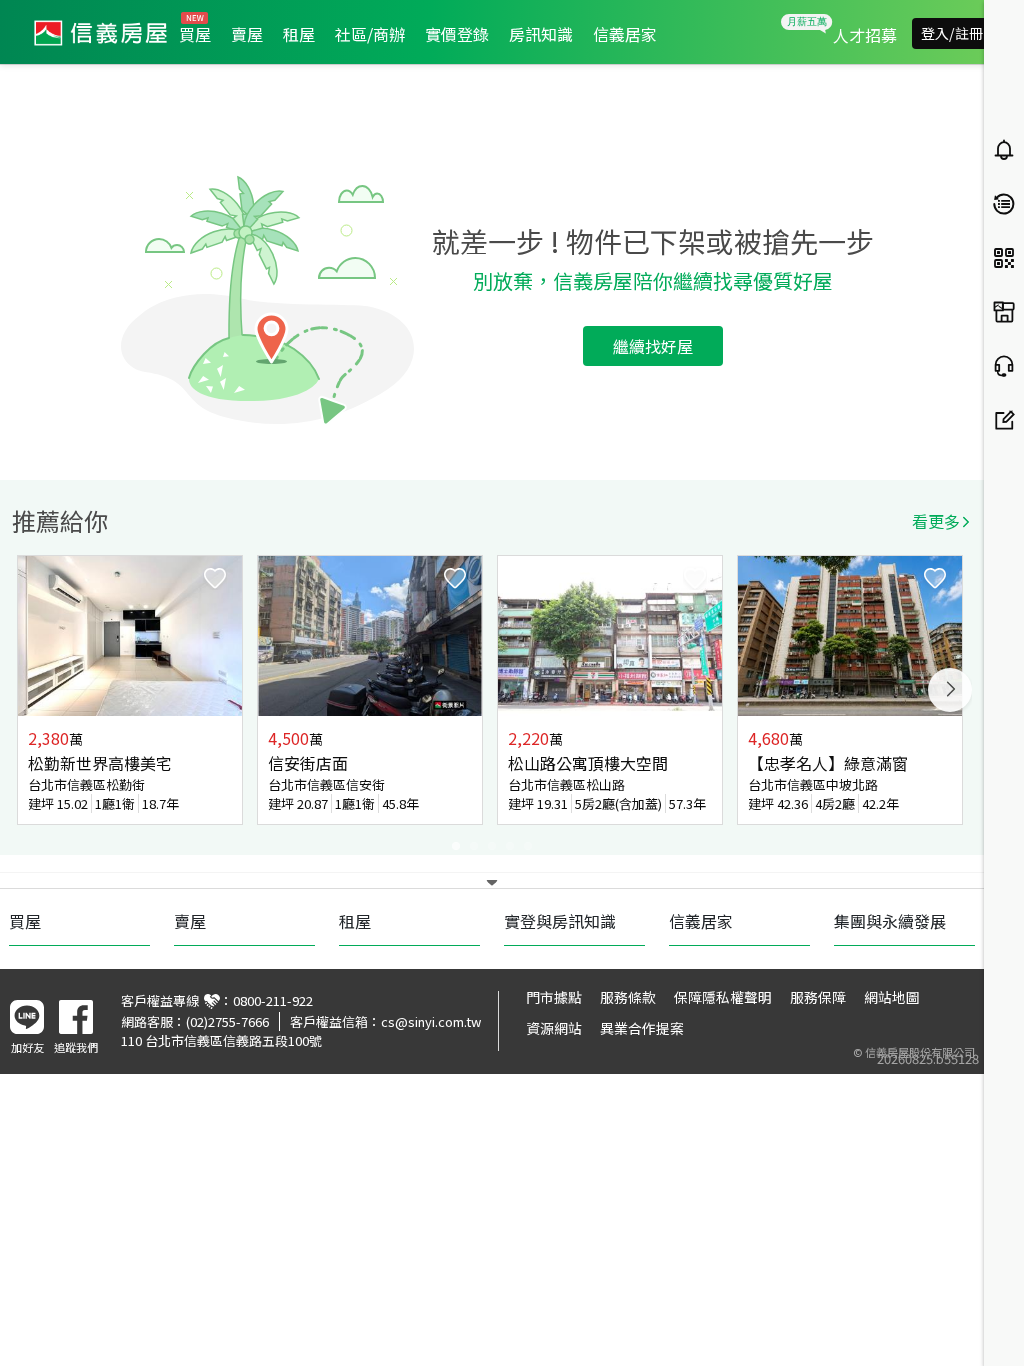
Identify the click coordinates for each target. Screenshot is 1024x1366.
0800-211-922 (273, 1000)
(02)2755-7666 (227, 1021)
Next (950, 690)
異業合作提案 (642, 1028)
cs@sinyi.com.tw (431, 1021)
